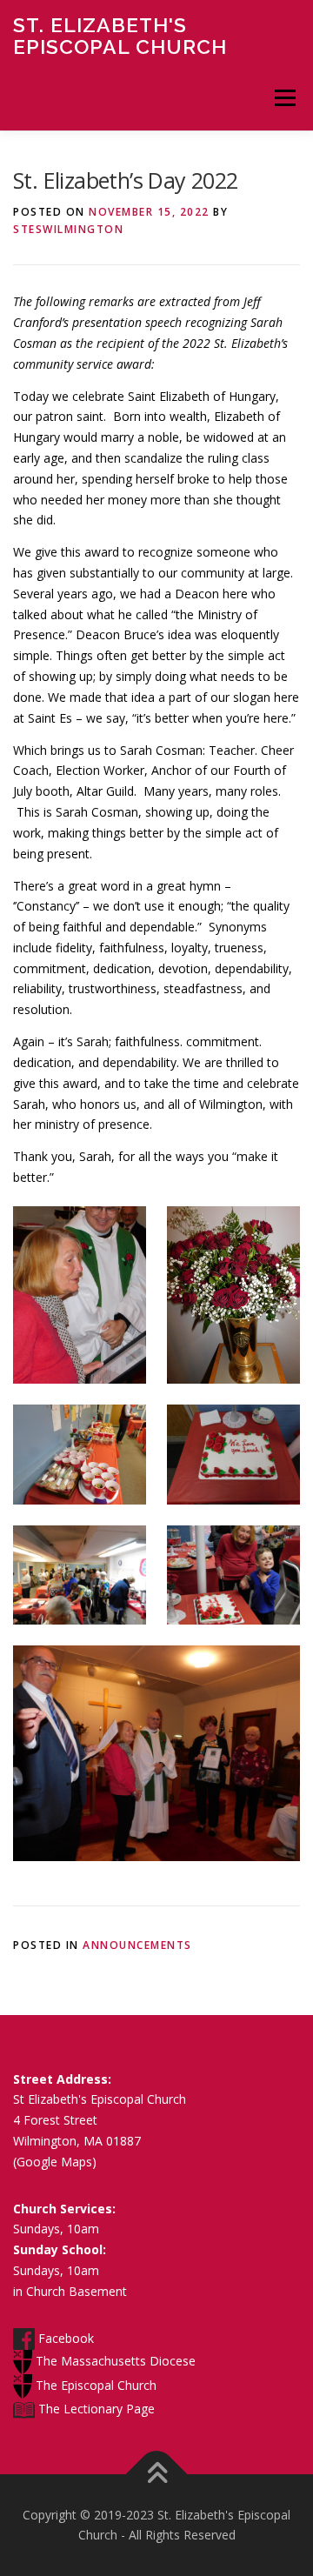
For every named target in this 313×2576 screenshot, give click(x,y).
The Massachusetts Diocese (114, 2361)
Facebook (64, 2338)
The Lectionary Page (95, 2409)
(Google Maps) (55, 2162)
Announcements (137, 1945)
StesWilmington (68, 229)
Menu (285, 98)
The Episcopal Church (94, 2385)
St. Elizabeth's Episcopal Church (120, 35)
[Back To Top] (157, 2474)
